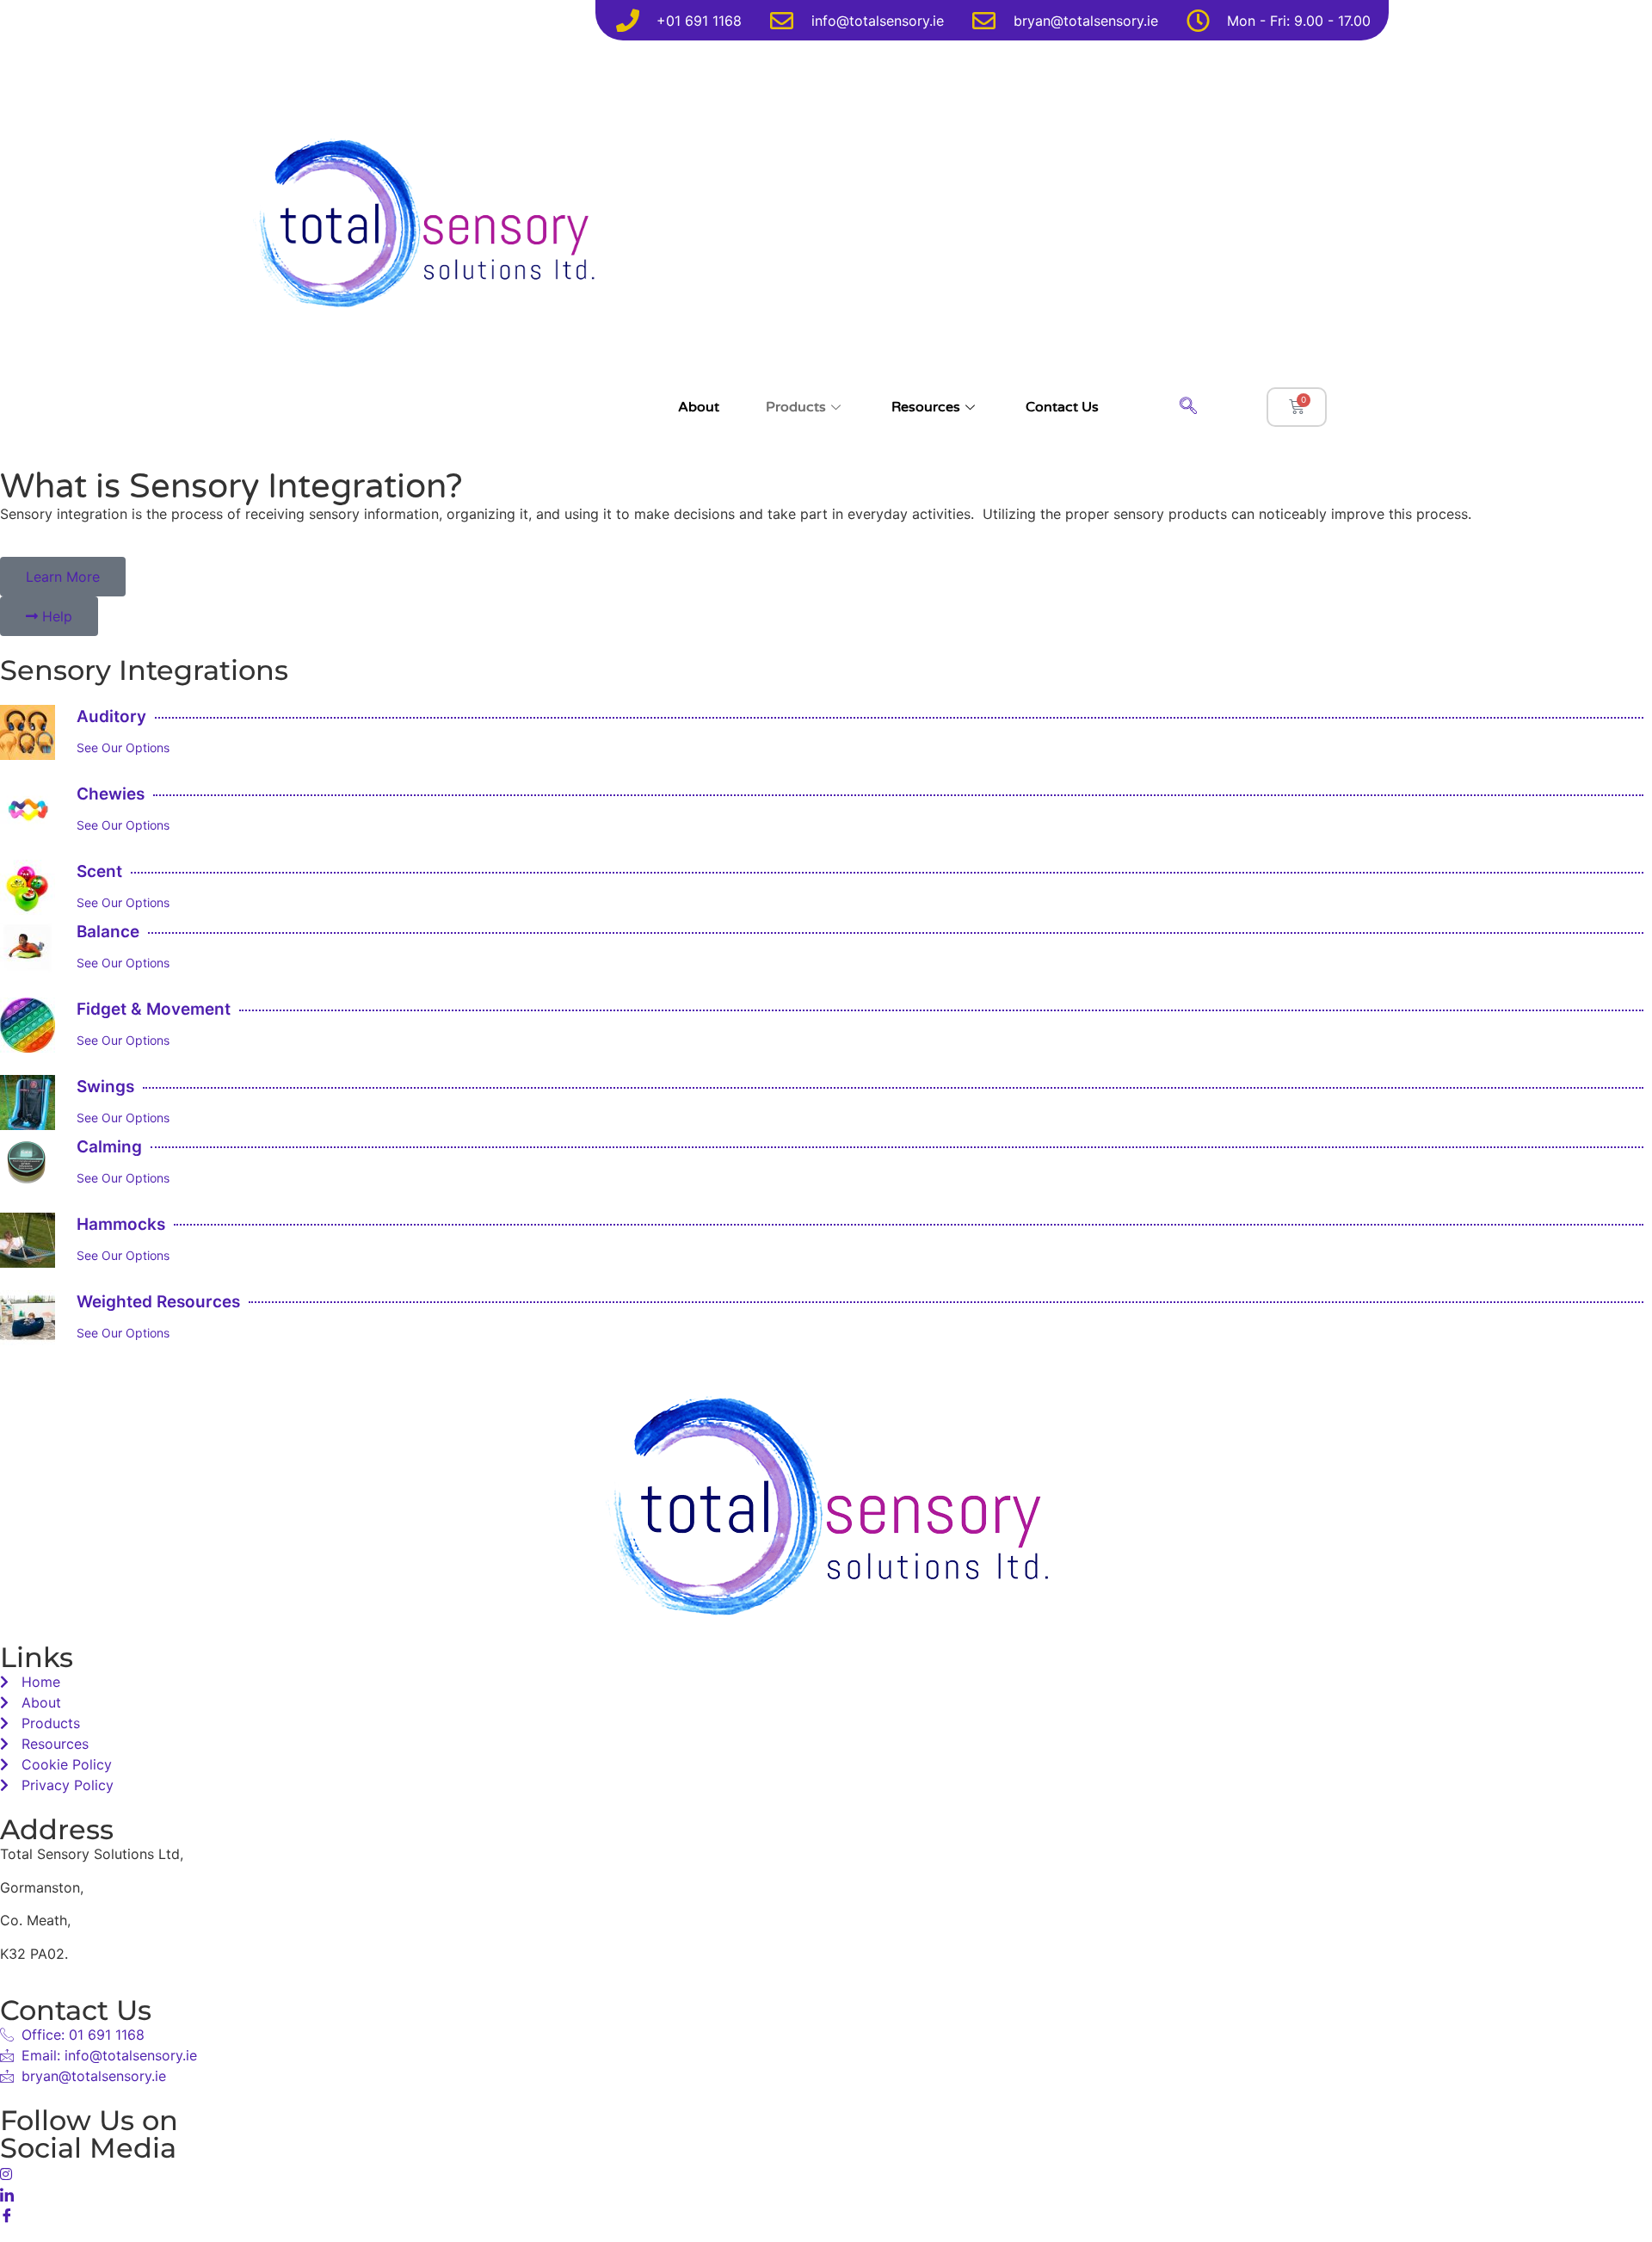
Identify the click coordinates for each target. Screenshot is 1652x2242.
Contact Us (1062, 407)
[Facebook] (826, 2214)
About (699, 407)
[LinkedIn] (826, 2193)
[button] (1188, 407)
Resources (926, 407)
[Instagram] (826, 2172)
